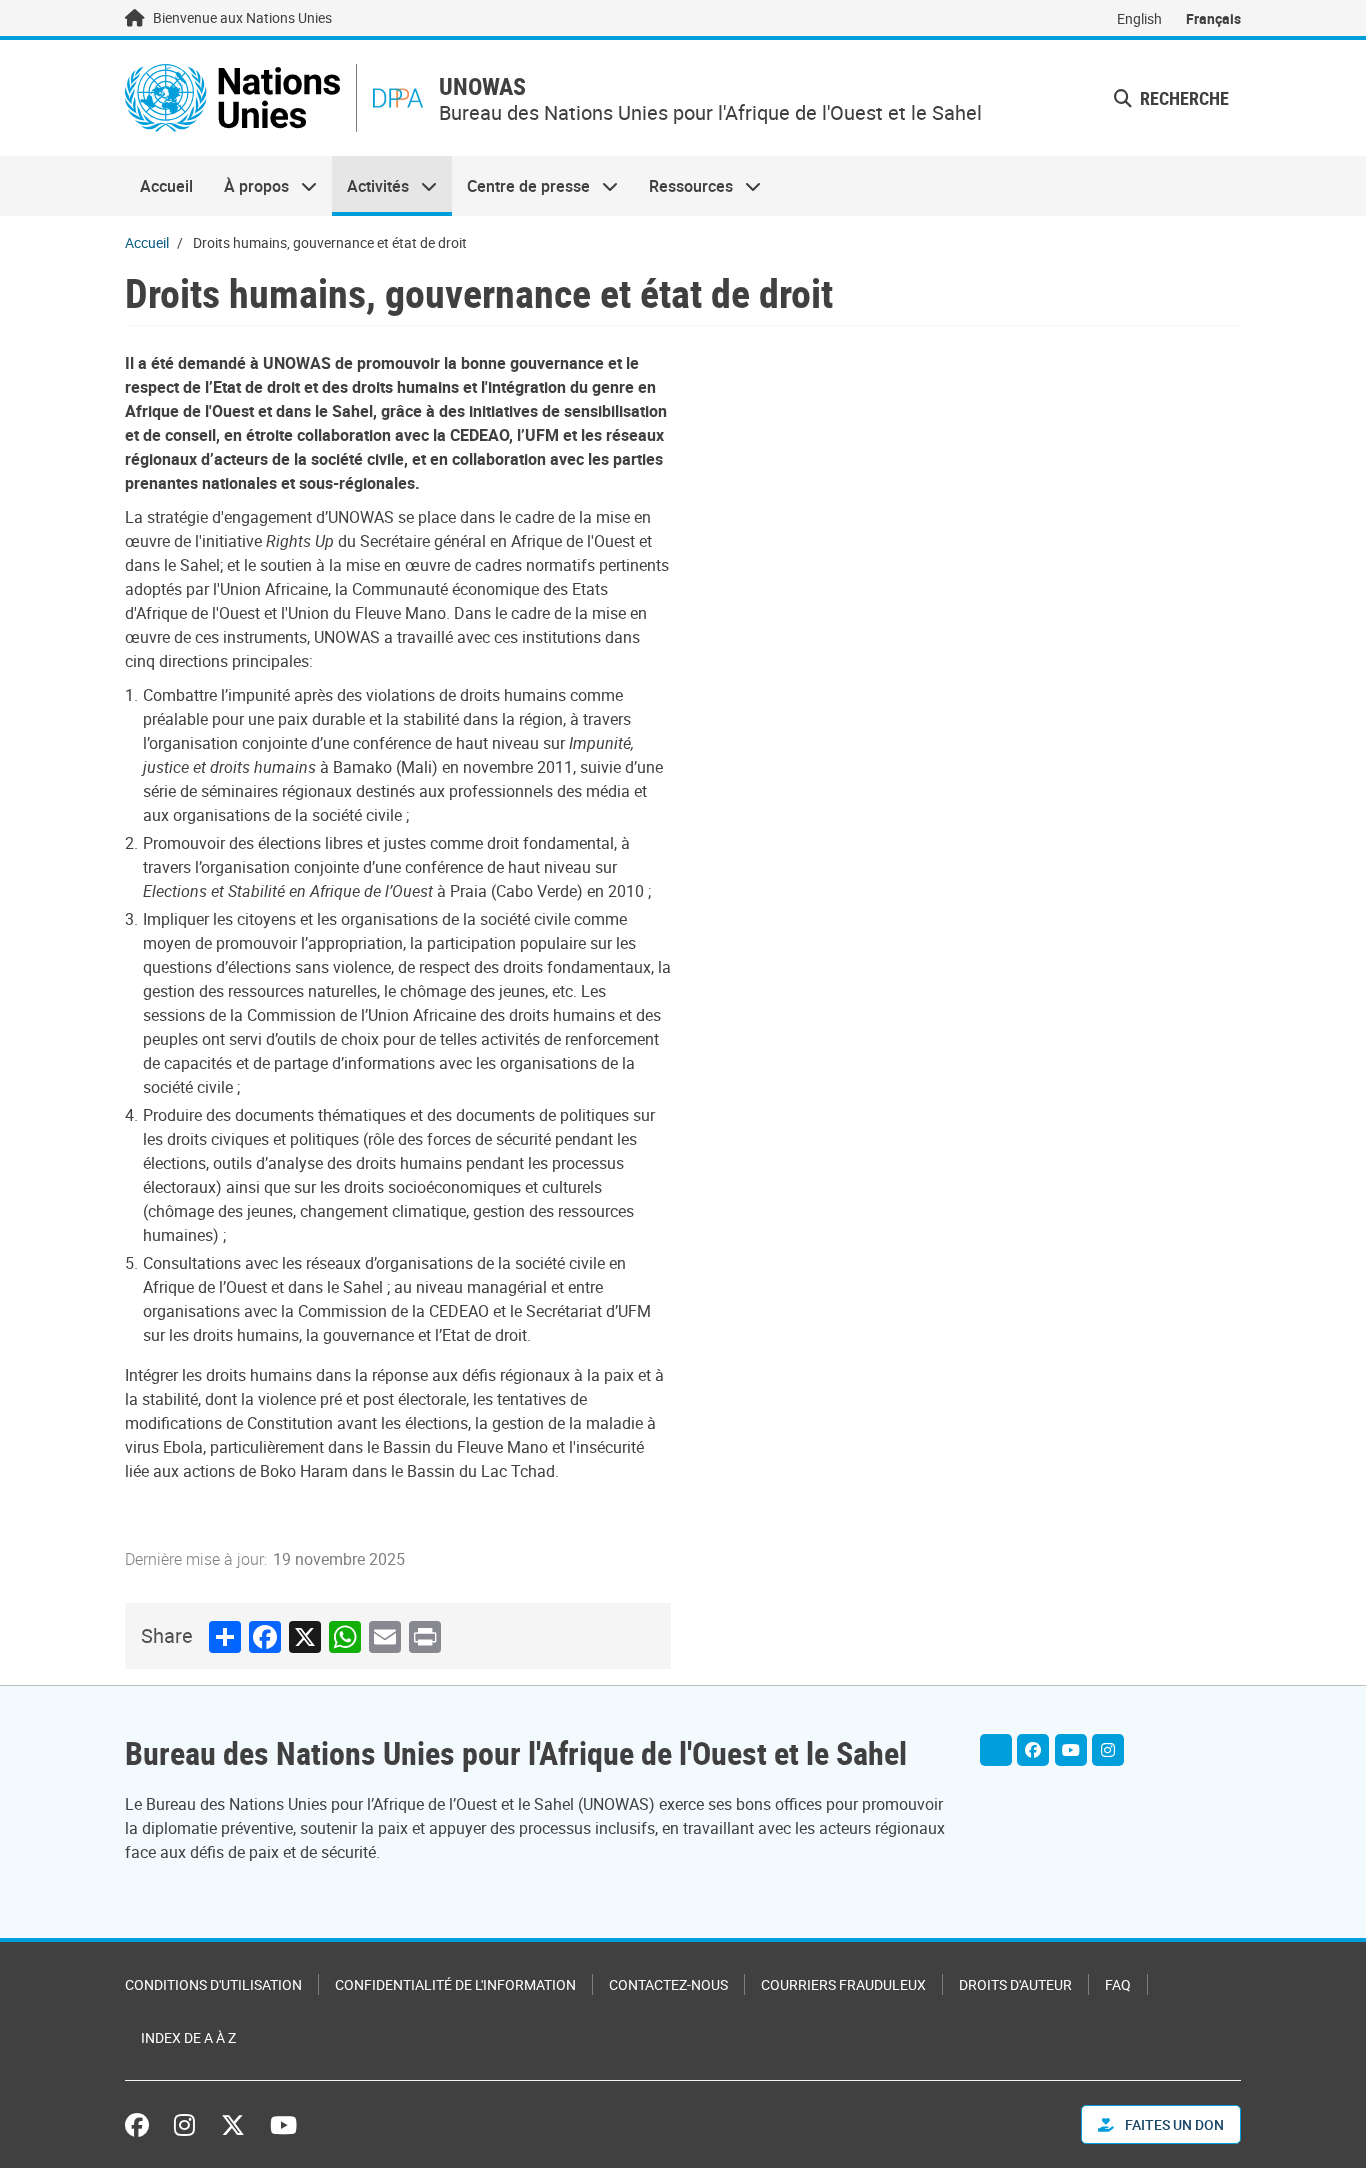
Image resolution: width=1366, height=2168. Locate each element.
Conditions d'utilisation (213, 1984)
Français (1213, 18)
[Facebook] (1033, 1750)
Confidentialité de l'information (455, 1984)
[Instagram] (1108, 1750)
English (1139, 18)
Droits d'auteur (1015, 1984)
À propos (248, 186)
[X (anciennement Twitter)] (233, 2125)
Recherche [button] (1182, 98)
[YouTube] (1071, 1750)
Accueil (166, 186)
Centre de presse (521, 186)
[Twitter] (996, 1750)
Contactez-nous (668, 1984)
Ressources (683, 186)
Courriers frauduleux (843, 1984)
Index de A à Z (188, 2037)
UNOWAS (482, 86)
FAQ (1118, 1984)
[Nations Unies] (232, 98)
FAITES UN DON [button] (1173, 2124)
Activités (370, 186)
